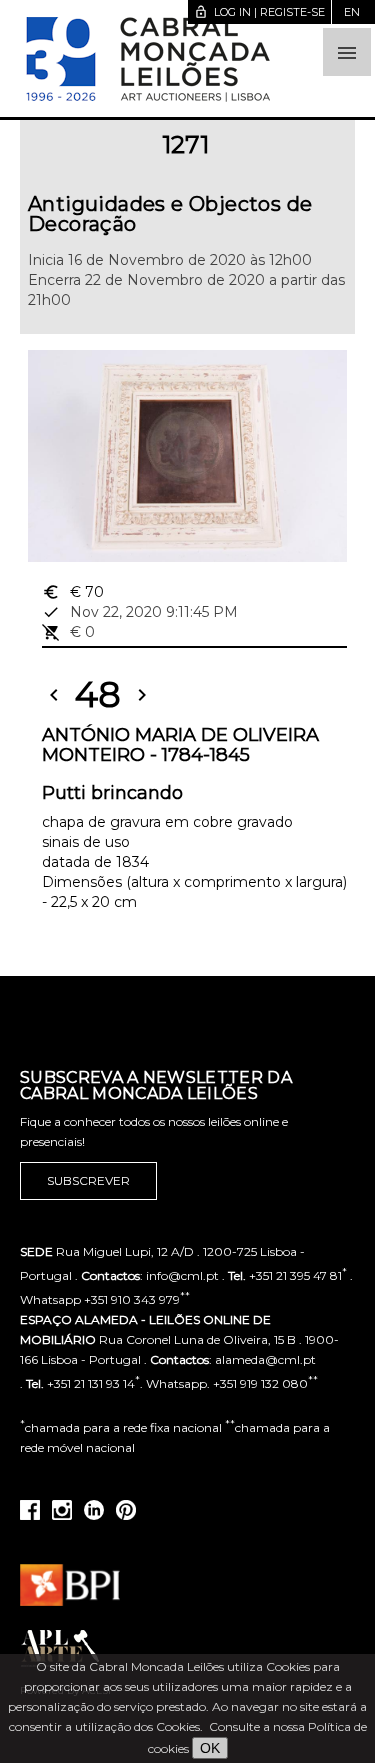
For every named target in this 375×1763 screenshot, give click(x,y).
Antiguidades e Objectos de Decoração (170, 214)
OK (210, 1748)
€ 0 (68, 632)
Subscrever (88, 1180)
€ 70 (73, 592)
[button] (347, 52)
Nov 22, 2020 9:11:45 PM (140, 612)
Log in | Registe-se (259, 12)
